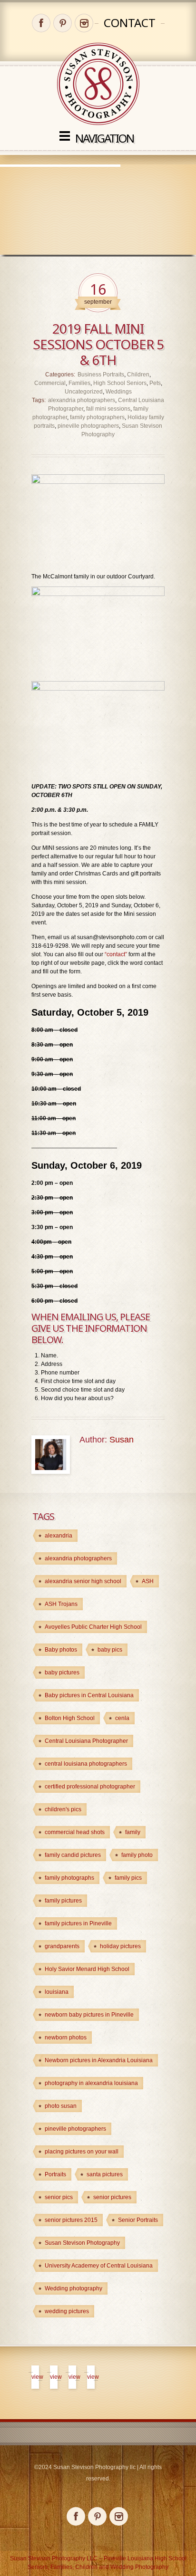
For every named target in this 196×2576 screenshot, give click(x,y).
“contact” (116, 954)
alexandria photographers (82, 400)
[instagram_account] (84, 23)
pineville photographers (88, 426)
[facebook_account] (41, 23)
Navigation (104, 138)
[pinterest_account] (63, 23)
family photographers (97, 417)
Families (79, 383)
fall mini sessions (108, 409)
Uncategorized (84, 392)
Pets (155, 383)
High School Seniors (120, 383)
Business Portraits (101, 375)
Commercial (50, 383)
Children (138, 375)
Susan (122, 1440)
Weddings (119, 392)
